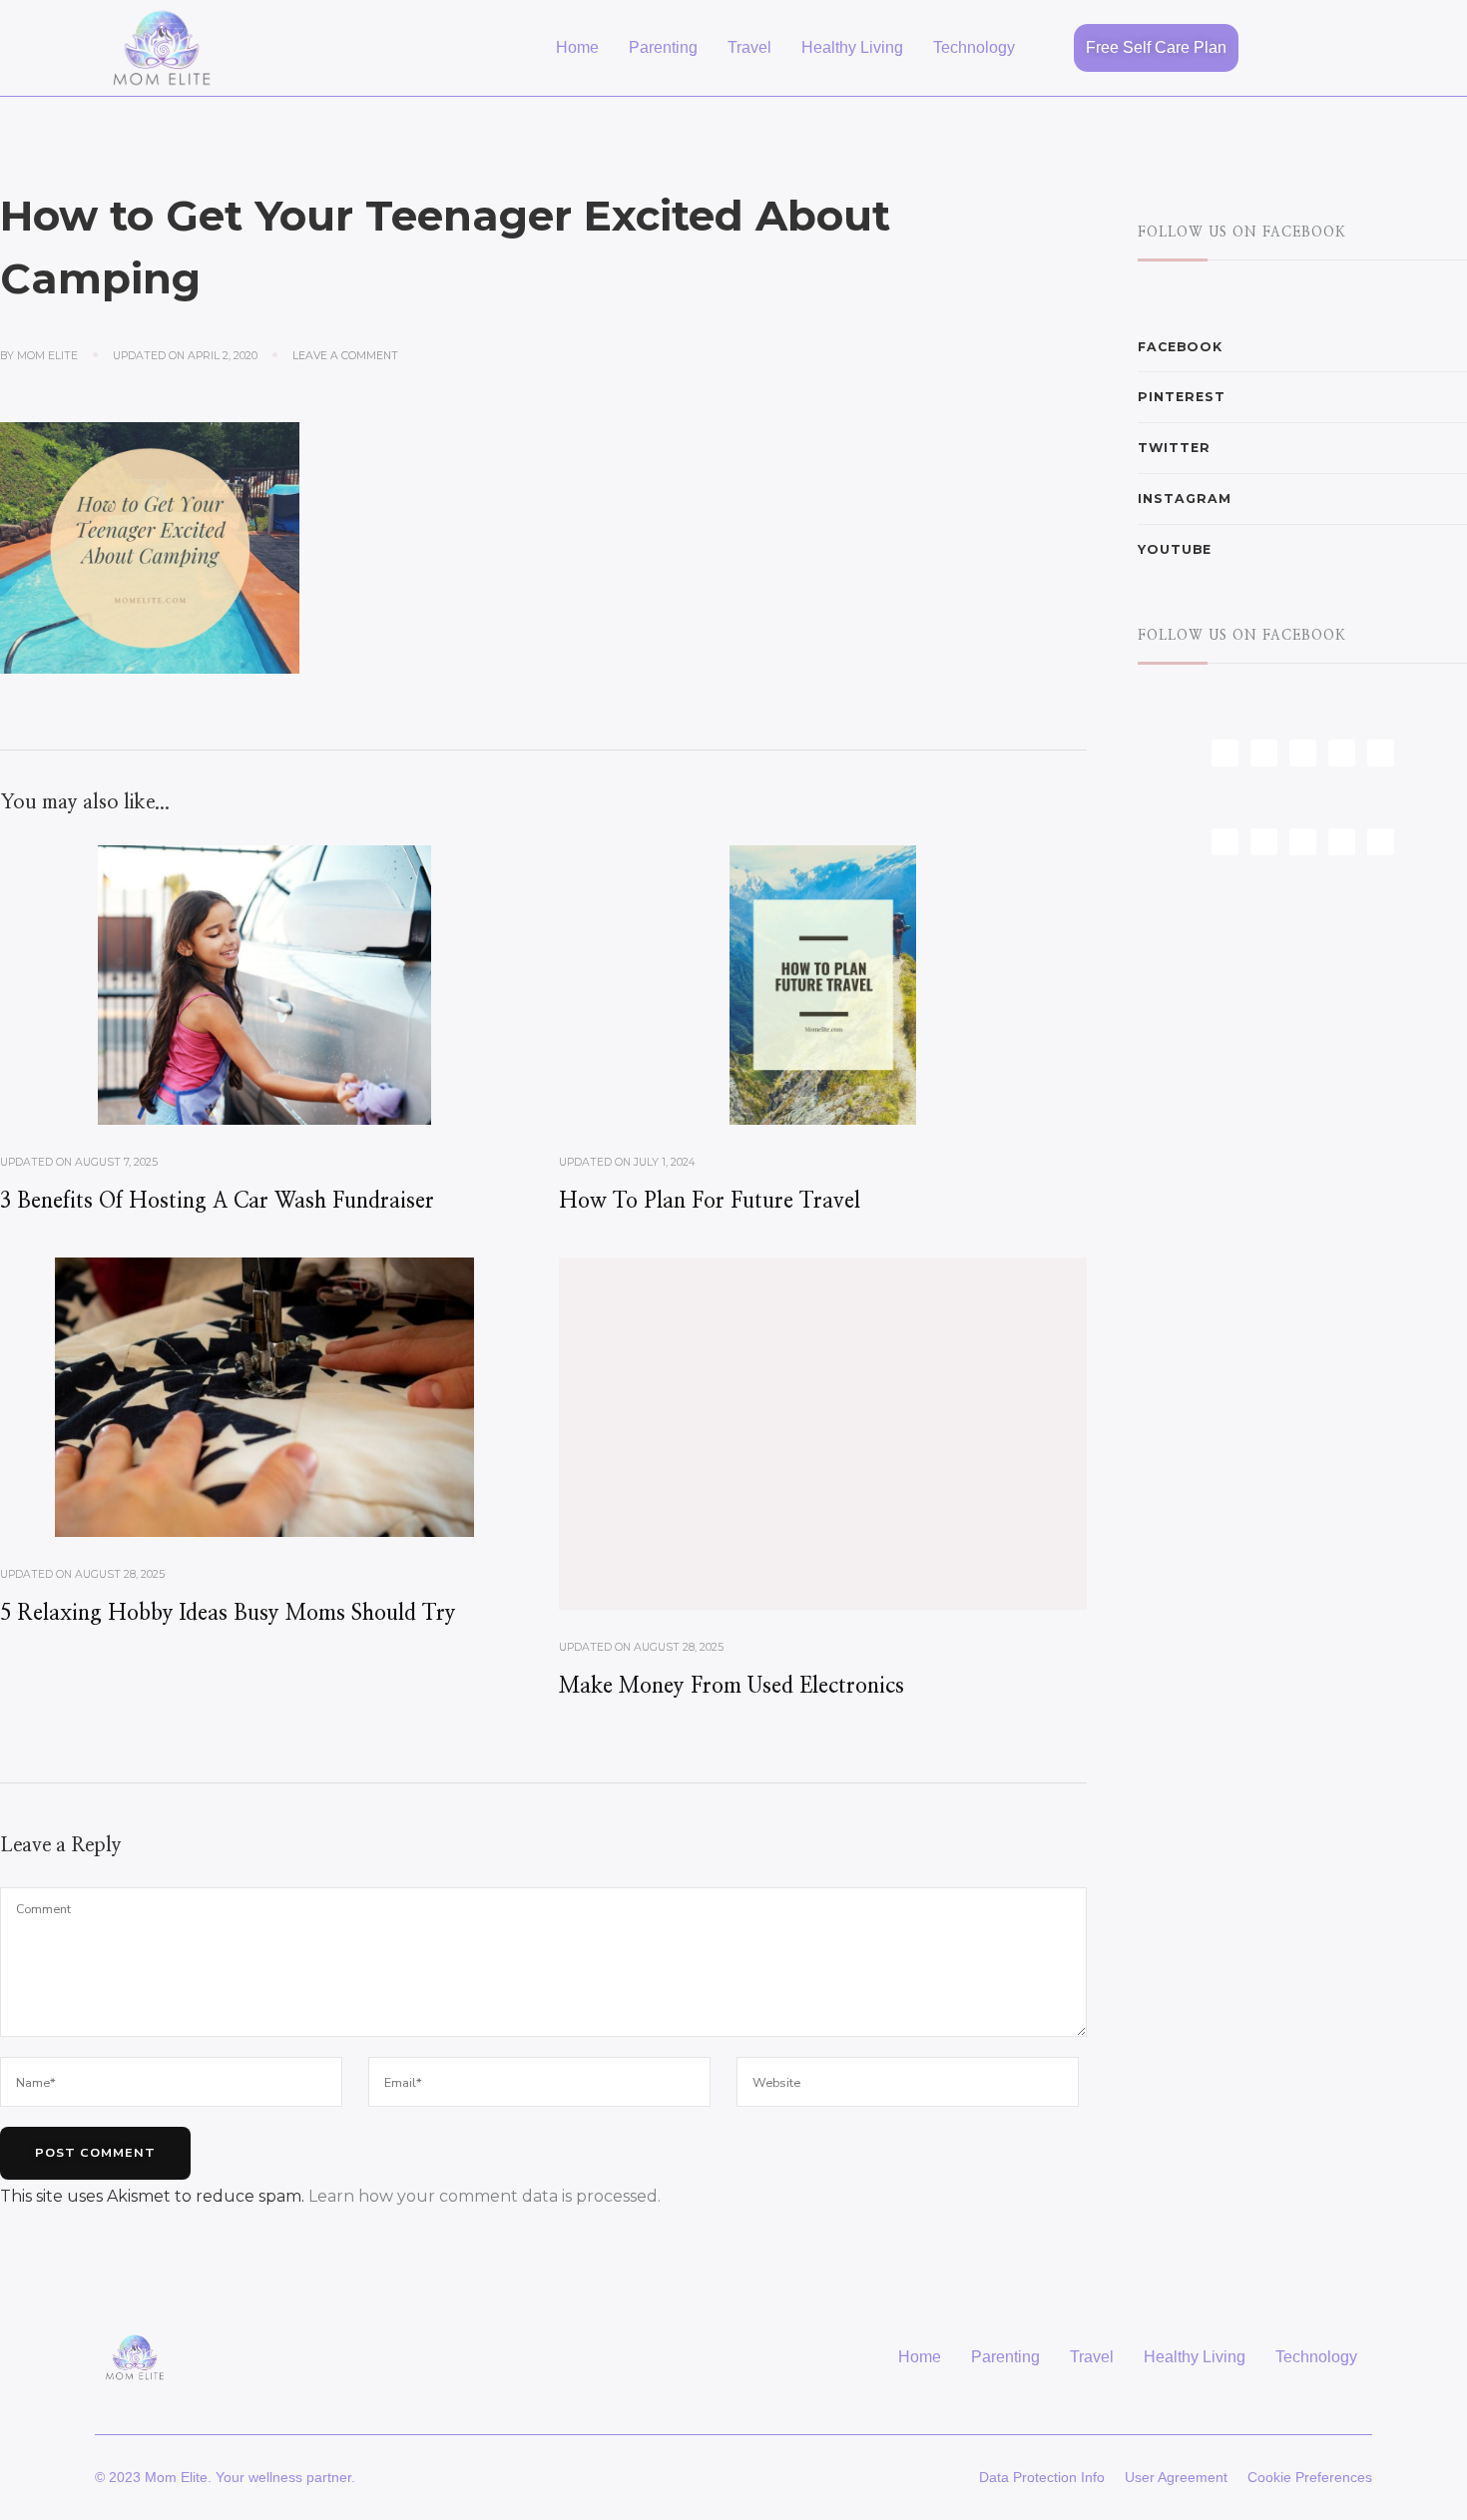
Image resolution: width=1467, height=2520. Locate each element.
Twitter (1174, 448)
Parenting (663, 47)
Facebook (1180, 347)
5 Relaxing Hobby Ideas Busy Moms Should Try (228, 1613)
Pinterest (1182, 397)
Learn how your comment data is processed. (485, 2196)
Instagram (1185, 499)
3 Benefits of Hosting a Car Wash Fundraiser (217, 1201)
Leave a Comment (345, 355)
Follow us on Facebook (1242, 233)
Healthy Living (852, 47)
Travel (749, 47)
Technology (974, 47)
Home (577, 47)
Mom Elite (47, 356)
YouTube (1175, 549)
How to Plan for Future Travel (710, 1201)
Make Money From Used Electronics (732, 1686)
